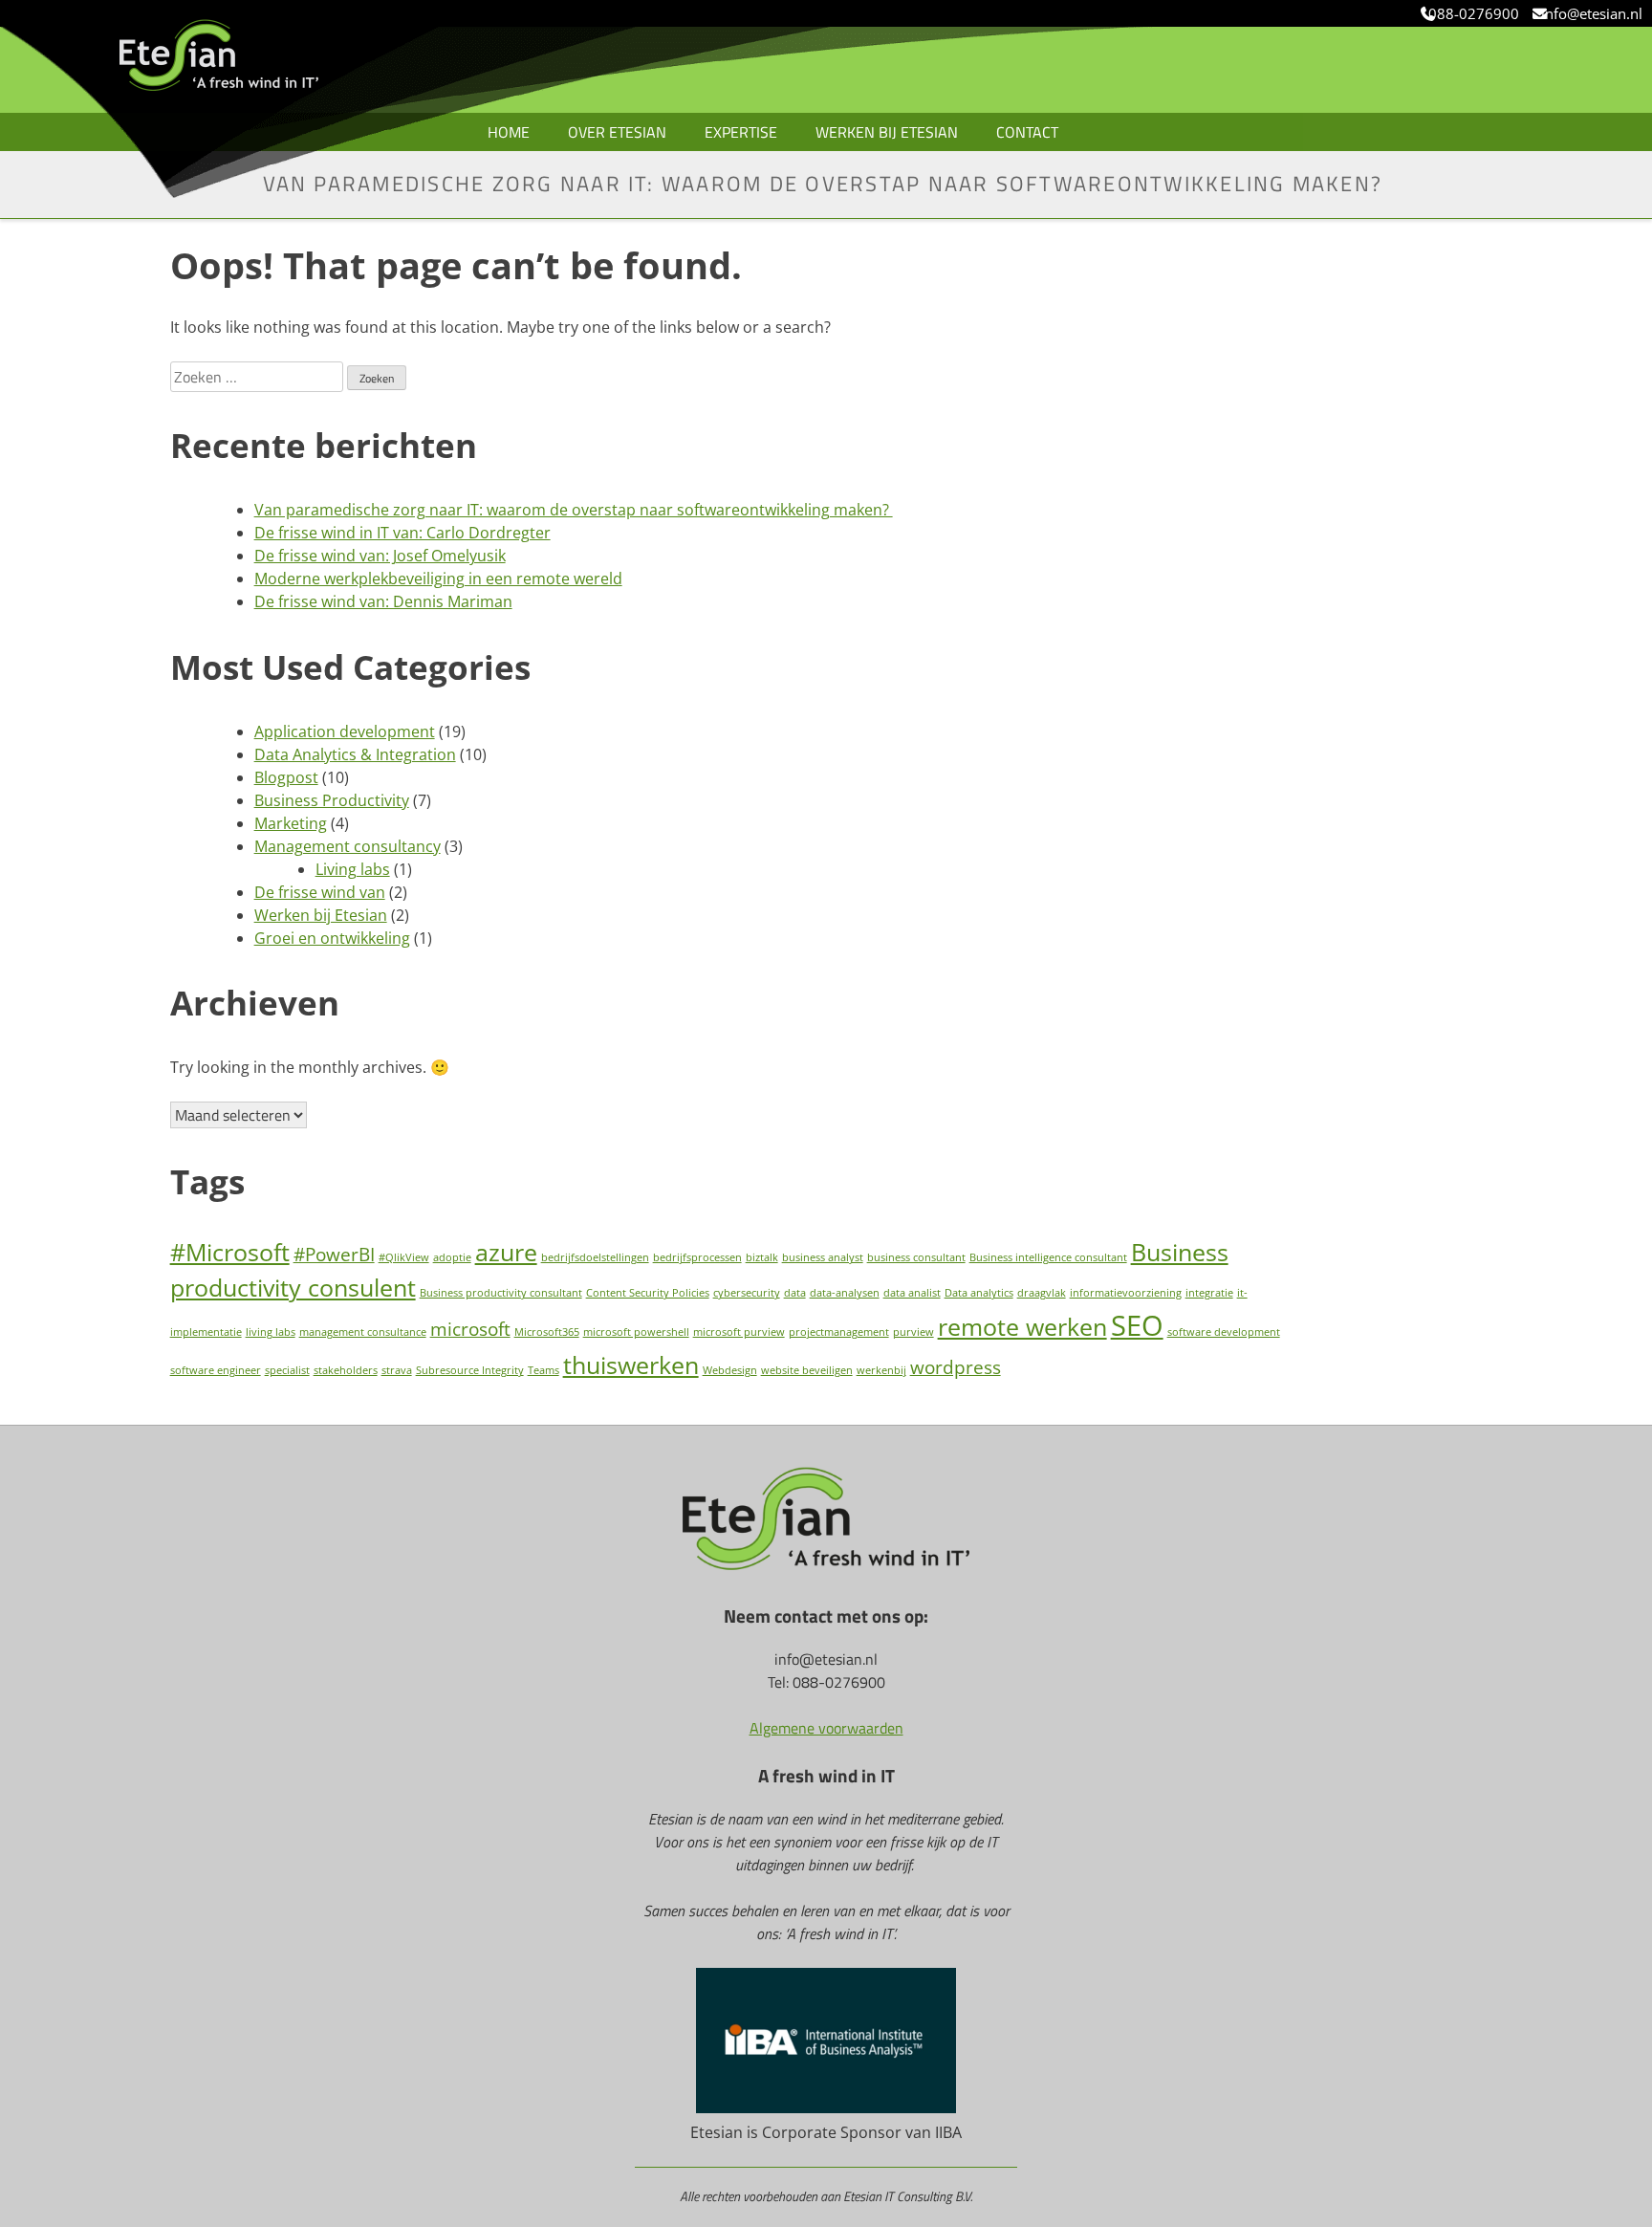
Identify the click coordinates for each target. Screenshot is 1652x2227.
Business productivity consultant (501, 1293)
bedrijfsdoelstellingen (595, 1257)
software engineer (216, 1370)
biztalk (762, 1257)
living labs (271, 1332)
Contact (1027, 132)
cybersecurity (747, 1293)
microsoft (470, 1329)
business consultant (916, 1257)
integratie (1209, 1293)
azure (506, 1252)
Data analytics (979, 1293)
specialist (287, 1370)
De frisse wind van (320, 892)
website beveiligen (807, 1370)
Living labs (353, 869)
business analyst (823, 1257)
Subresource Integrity (470, 1370)
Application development (345, 731)
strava (397, 1370)
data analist (912, 1293)
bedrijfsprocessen (697, 1257)
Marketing (291, 823)
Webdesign (730, 1370)
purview (913, 1332)
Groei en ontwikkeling (332, 938)
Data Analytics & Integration (355, 754)
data (795, 1293)
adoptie (452, 1257)
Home (509, 132)
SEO (1137, 1325)
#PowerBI (334, 1255)
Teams (543, 1370)
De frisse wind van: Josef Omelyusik (380, 556)
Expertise (741, 132)
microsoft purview (739, 1332)
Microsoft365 (547, 1332)
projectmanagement (839, 1332)
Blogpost (286, 777)
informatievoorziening (1126, 1293)
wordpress (956, 1367)
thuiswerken (631, 1365)
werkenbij (881, 1370)
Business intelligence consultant (1048, 1257)
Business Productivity (332, 800)
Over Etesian (617, 132)
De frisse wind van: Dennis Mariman (383, 601)
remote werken (1022, 1327)
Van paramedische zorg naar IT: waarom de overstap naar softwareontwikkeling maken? (574, 510)
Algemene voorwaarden (826, 1728)
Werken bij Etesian (887, 132)
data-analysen (845, 1293)
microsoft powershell (636, 1332)
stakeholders (346, 1370)
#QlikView (404, 1257)
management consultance (363, 1332)
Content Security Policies (648, 1293)
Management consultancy (348, 846)
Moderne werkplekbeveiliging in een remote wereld (438, 579)
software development (1224, 1332)
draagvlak (1042, 1293)
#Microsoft (230, 1252)
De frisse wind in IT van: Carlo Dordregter (402, 533)
